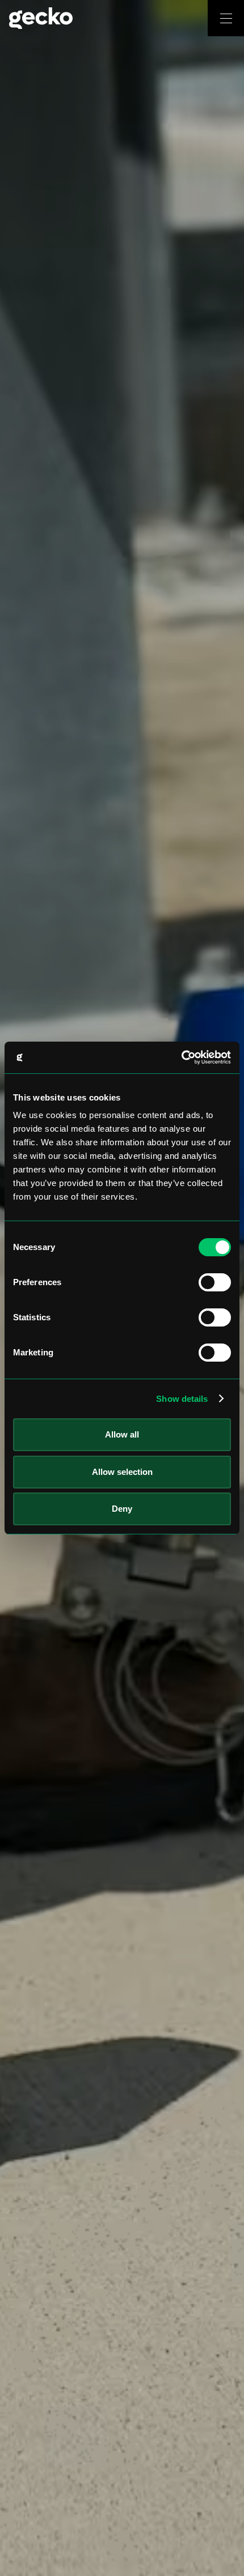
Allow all (122, 1434)
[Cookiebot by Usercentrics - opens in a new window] (181, 1057)
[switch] (215, 1282)
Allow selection (122, 1472)
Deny (122, 1509)
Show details (182, 1399)
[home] (104, 18)
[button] (226, 18)
